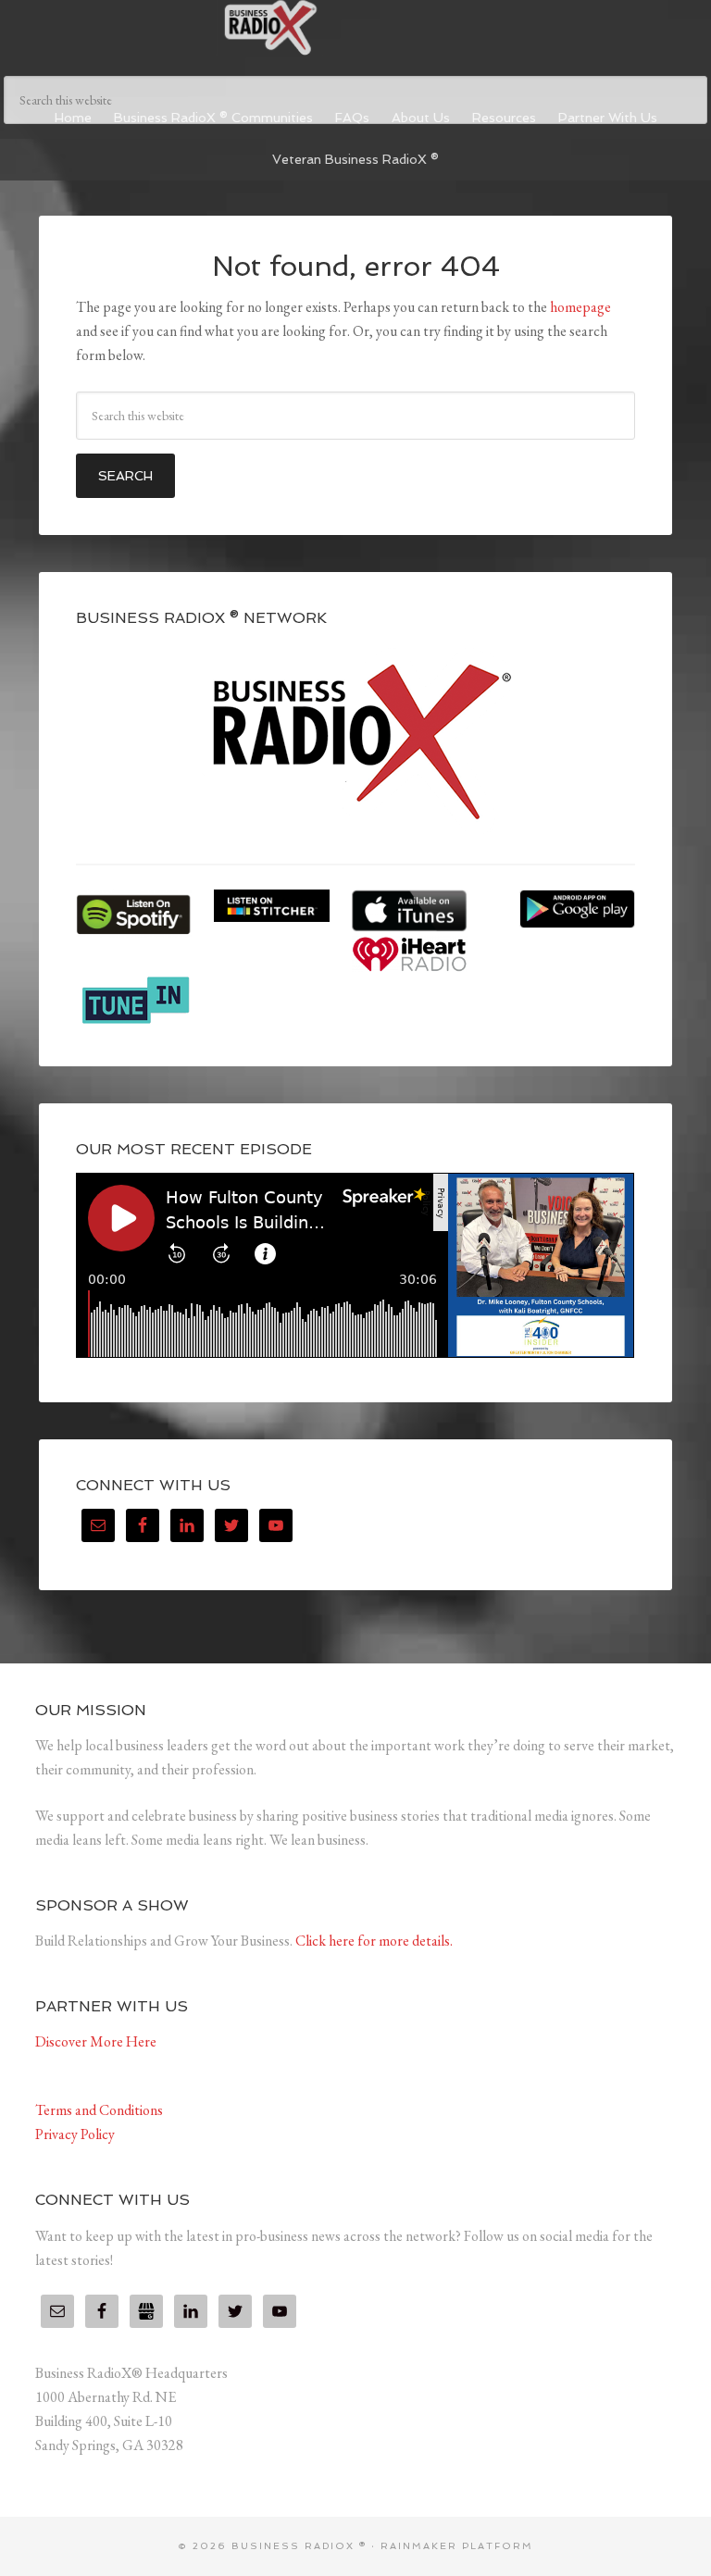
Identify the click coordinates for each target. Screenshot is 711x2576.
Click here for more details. (374, 1941)
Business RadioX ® (355, 28)
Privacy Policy (75, 2134)
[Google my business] (146, 2311)
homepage (580, 307)
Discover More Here (96, 2041)
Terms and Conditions (99, 2110)
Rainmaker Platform (457, 2546)
